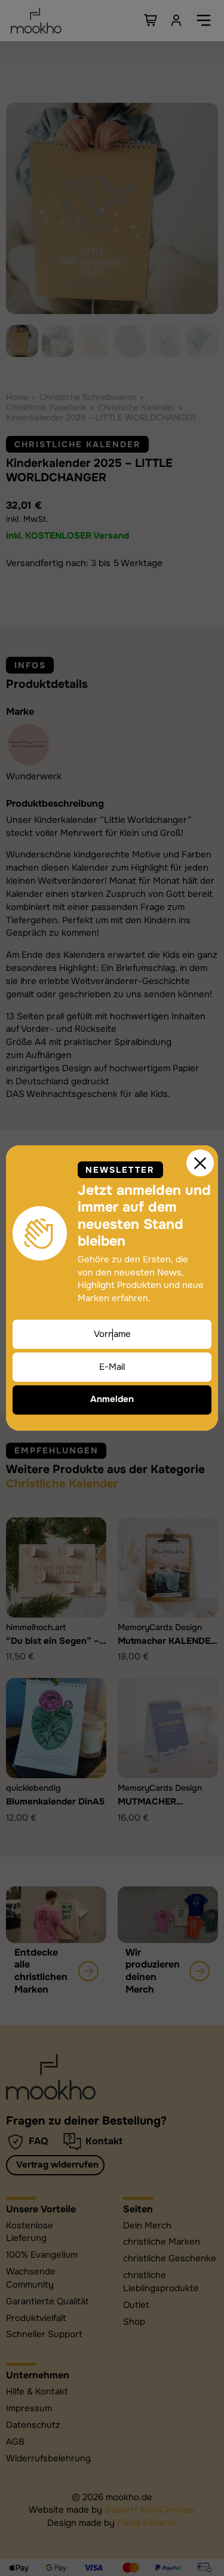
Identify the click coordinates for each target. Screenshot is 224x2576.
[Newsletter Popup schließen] (200, 1163)
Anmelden (112, 1399)
